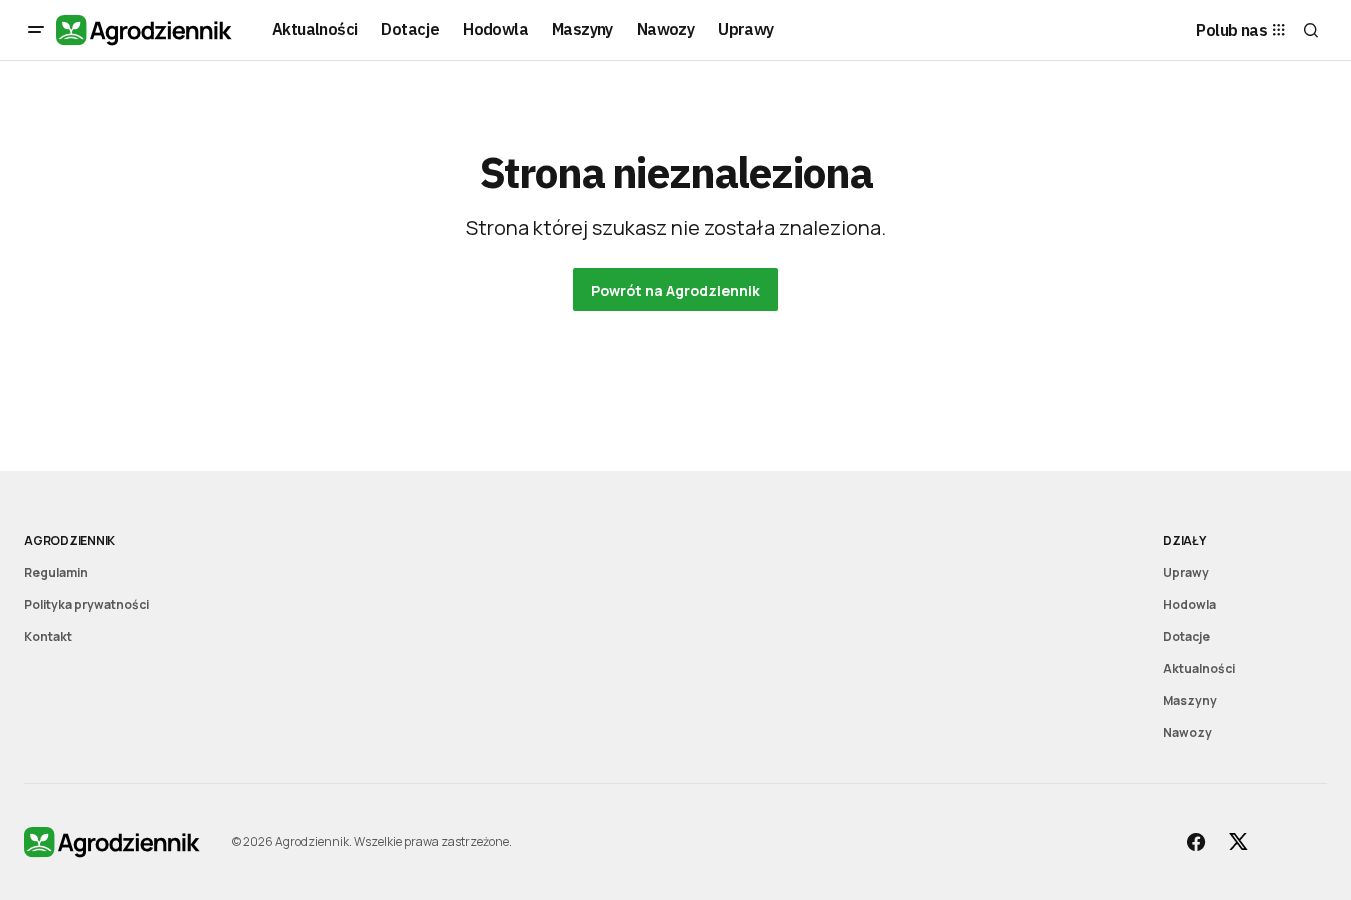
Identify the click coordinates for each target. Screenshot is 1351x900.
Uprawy (1186, 572)
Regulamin (56, 572)
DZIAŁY (1184, 540)
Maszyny (1190, 700)
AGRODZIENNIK (69, 540)
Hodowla (1189, 604)
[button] (36, 30)
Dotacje (1186, 636)
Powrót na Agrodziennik (675, 290)
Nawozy (1187, 732)
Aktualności (1199, 668)
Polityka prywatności (86, 604)
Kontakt (48, 636)
